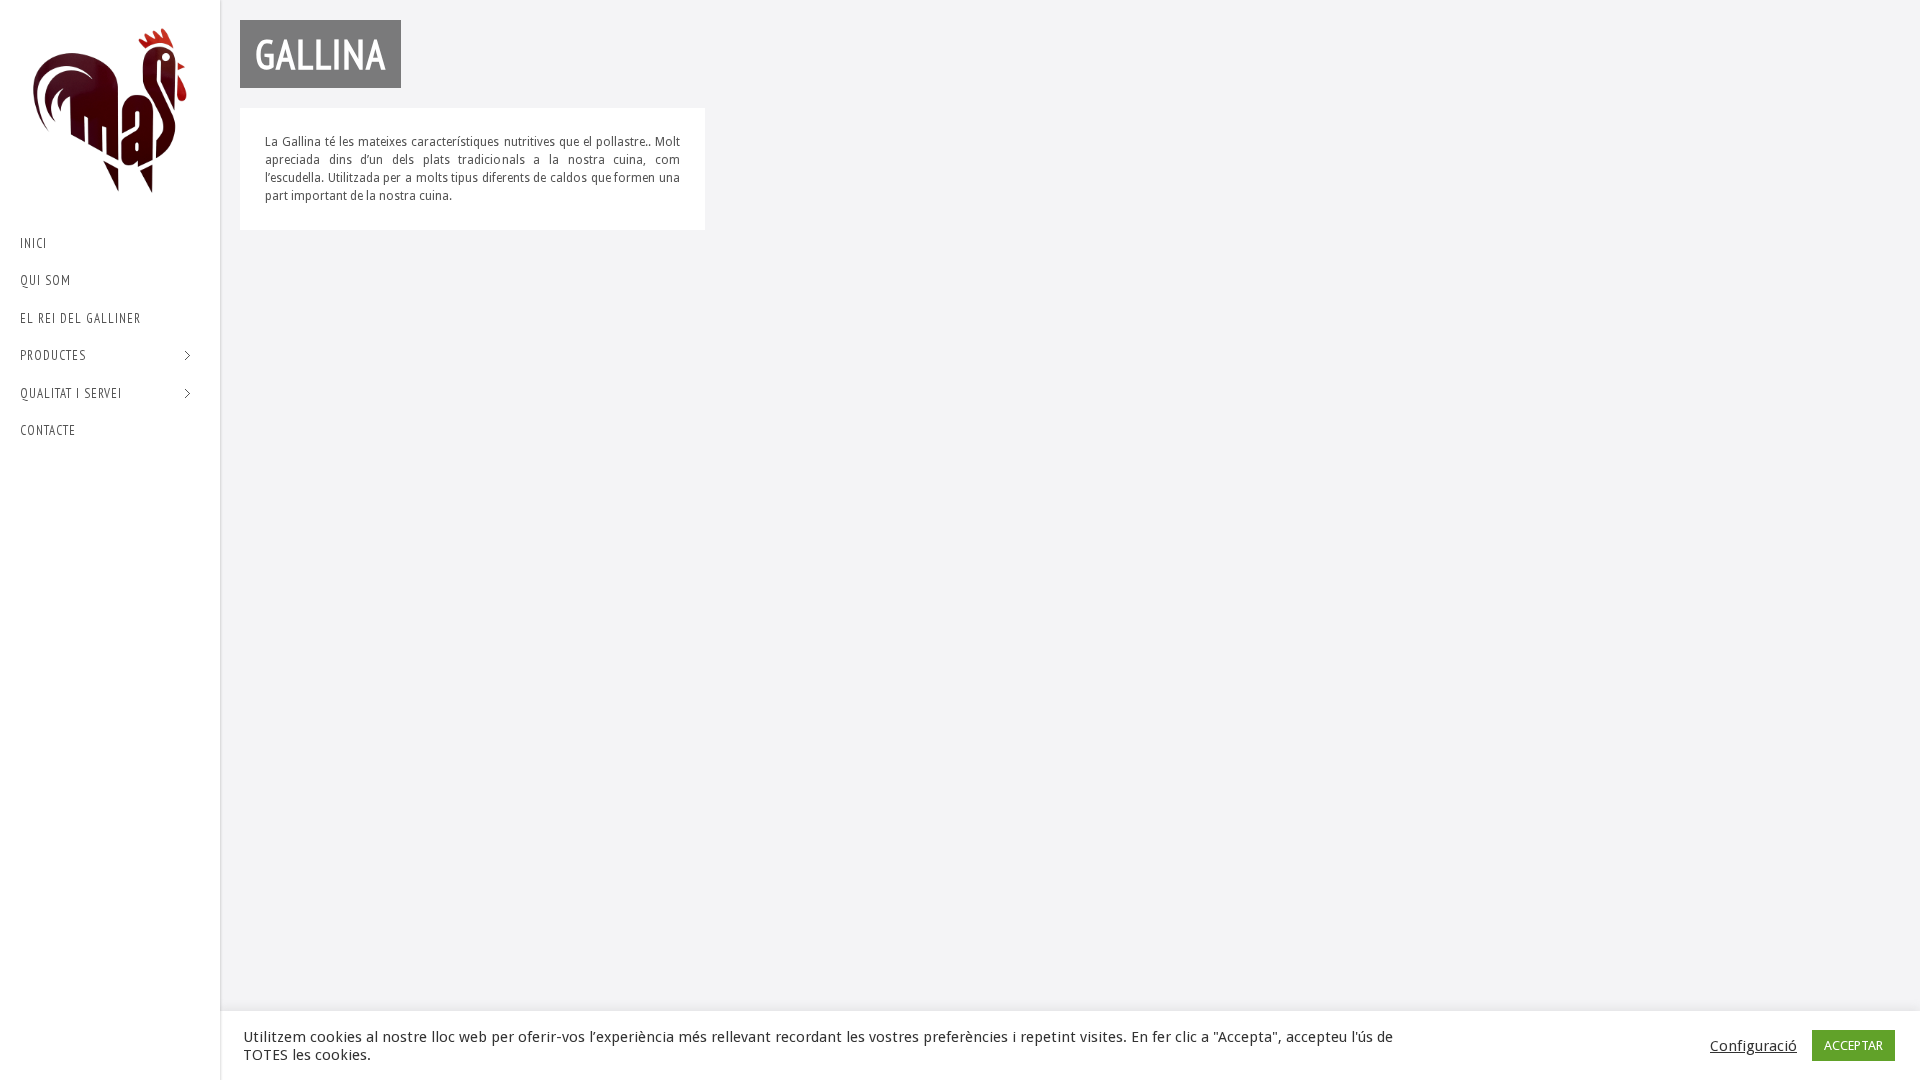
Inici (33, 243)
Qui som (45, 280)
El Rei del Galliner (80, 318)
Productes (53, 356)
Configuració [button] (1753, 1046)
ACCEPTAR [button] (1853, 1045)
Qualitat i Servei (71, 394)
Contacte (48, 430)
